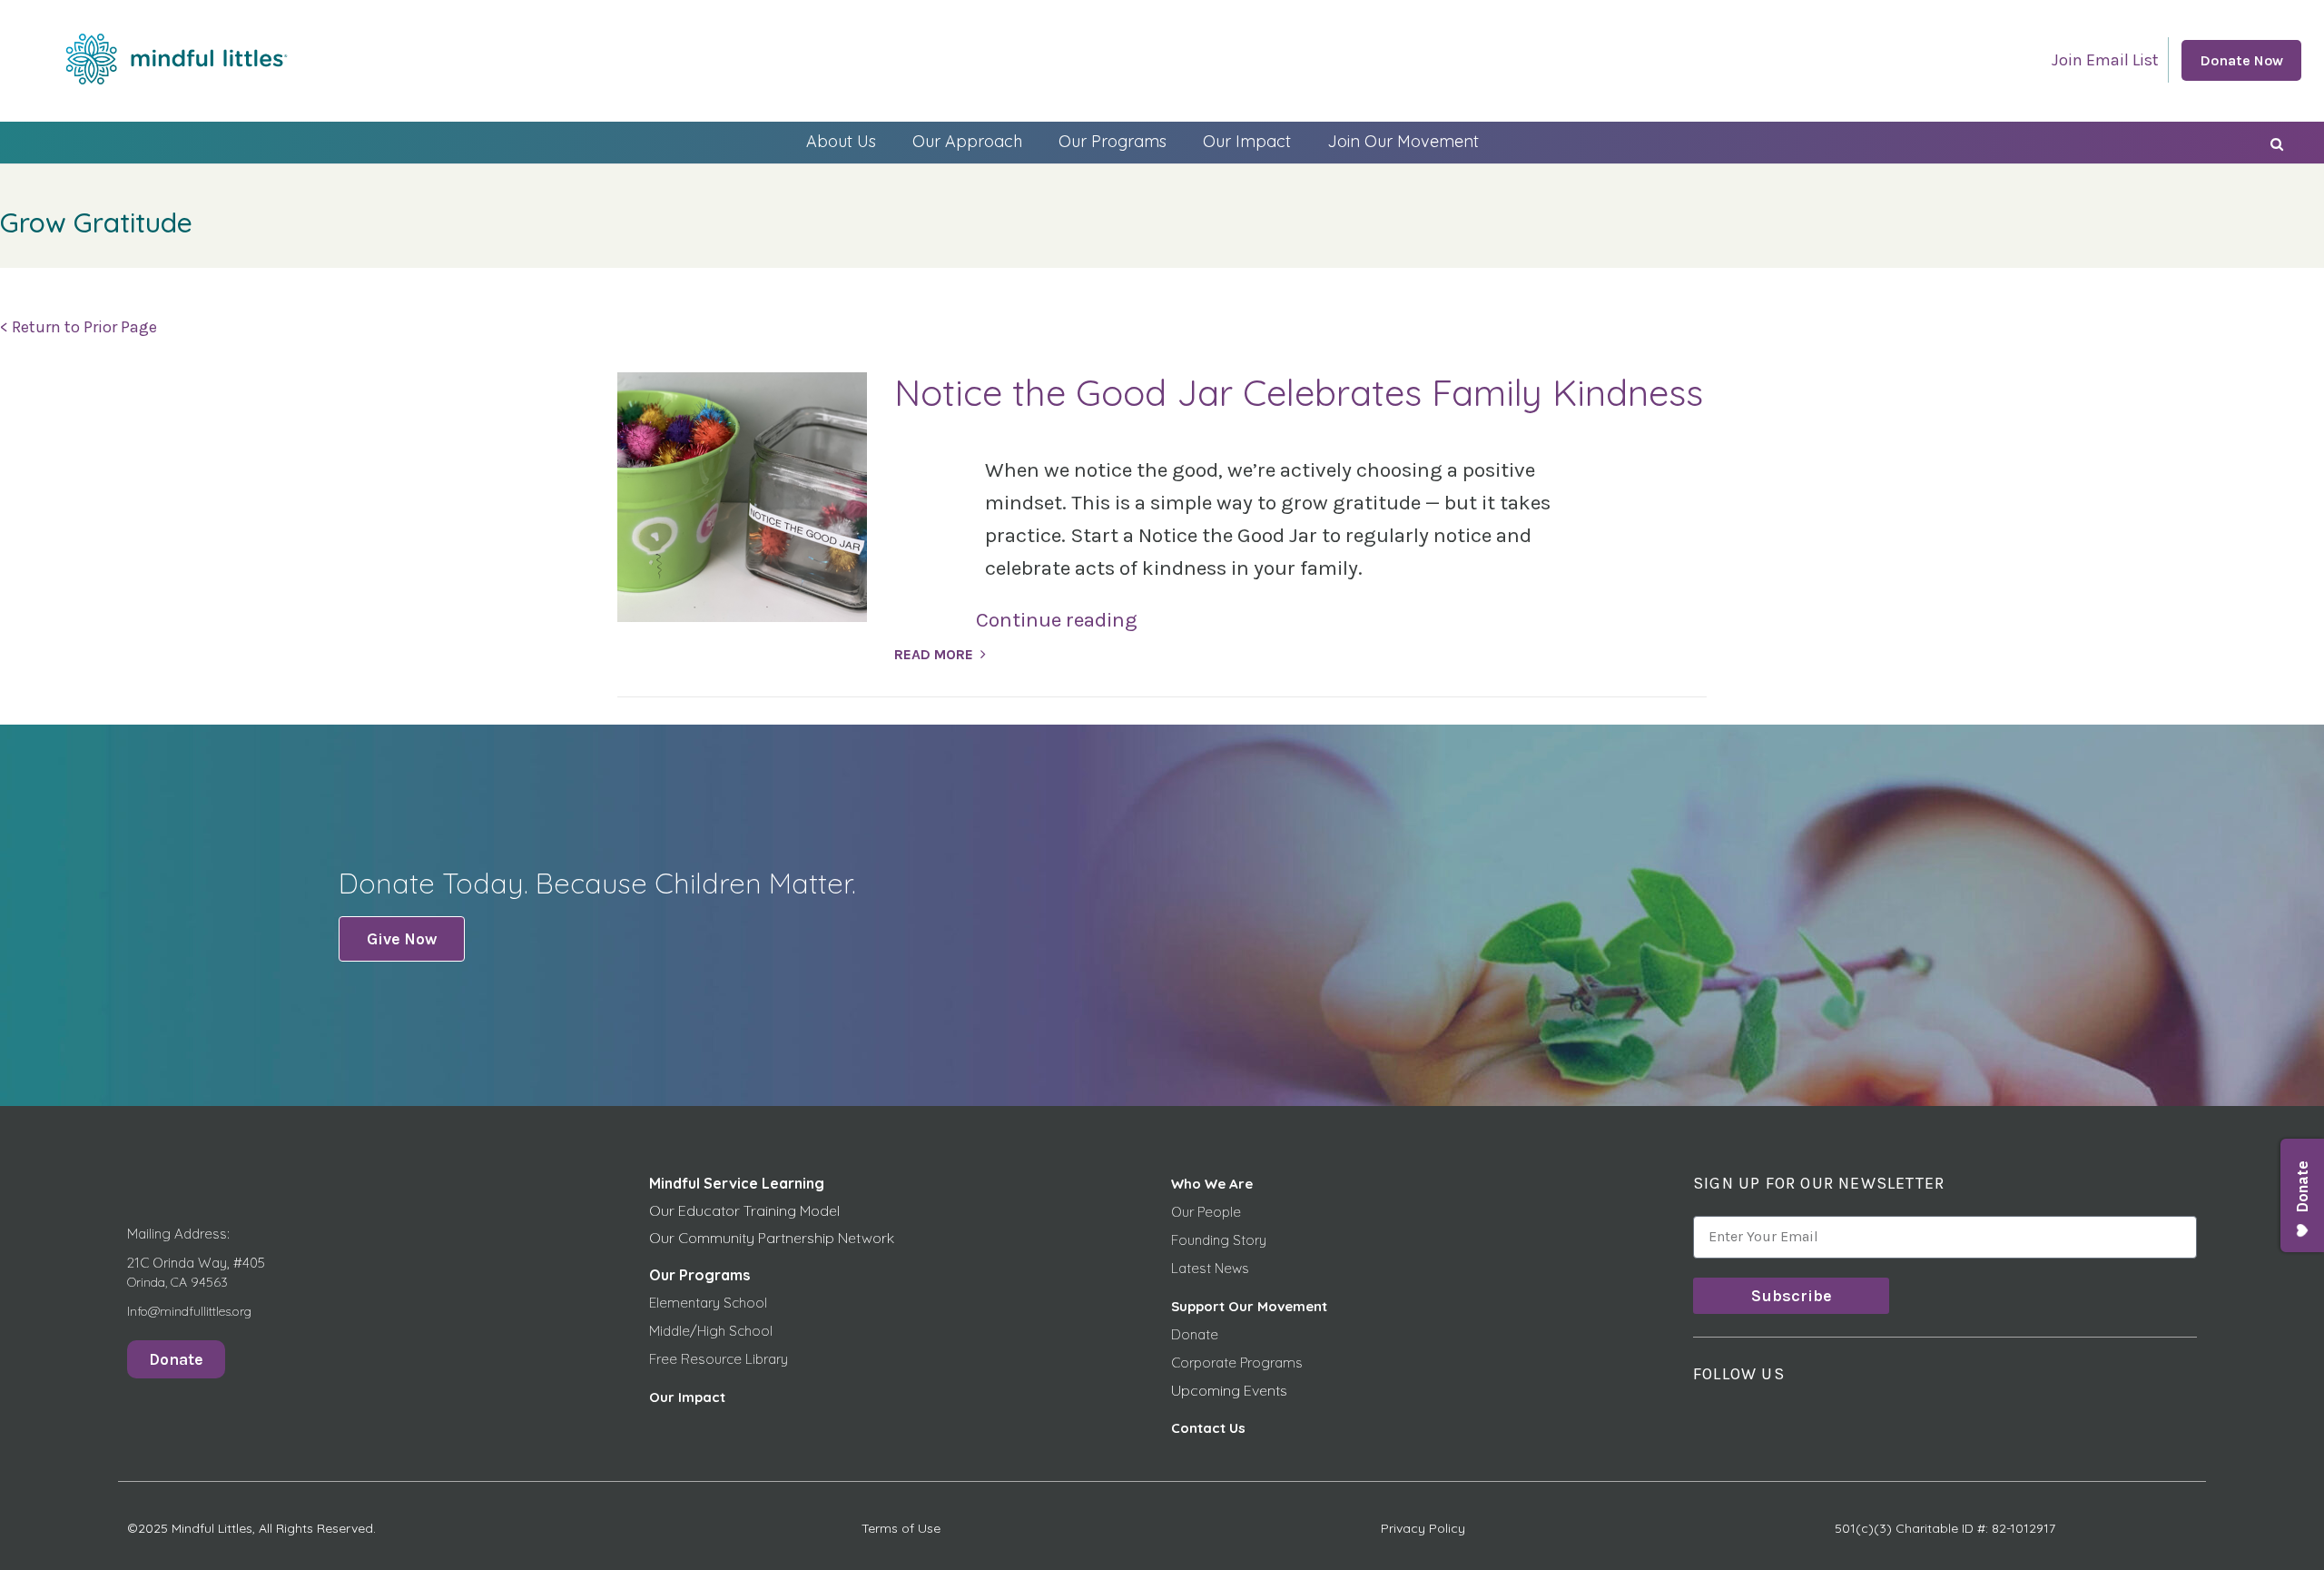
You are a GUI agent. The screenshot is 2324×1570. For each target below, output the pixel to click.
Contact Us (1208, 1428)
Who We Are (1212, 1184)
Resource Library (734, 1359)
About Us (841, 141)
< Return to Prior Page (79, 327)
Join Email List (2105, 60)
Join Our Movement (1403, 141)
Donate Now (2241, 60)
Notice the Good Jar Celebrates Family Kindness (1299, 392)
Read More (934, 654)
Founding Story (1219, 1240)
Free (665, 1359)
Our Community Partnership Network (772, 1238)
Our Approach (967, 141)
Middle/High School (711, 1331)
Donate (1195, 1334)
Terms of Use (901, 1528)
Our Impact (1247, 141)
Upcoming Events (1229, 1390)
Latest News (1210, 1268)
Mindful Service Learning (737, 1183)
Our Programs (1113, 141)
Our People (1206, 1212)
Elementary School (708, 1303)
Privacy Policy (1423, 1528)
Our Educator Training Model (744, 1210)
